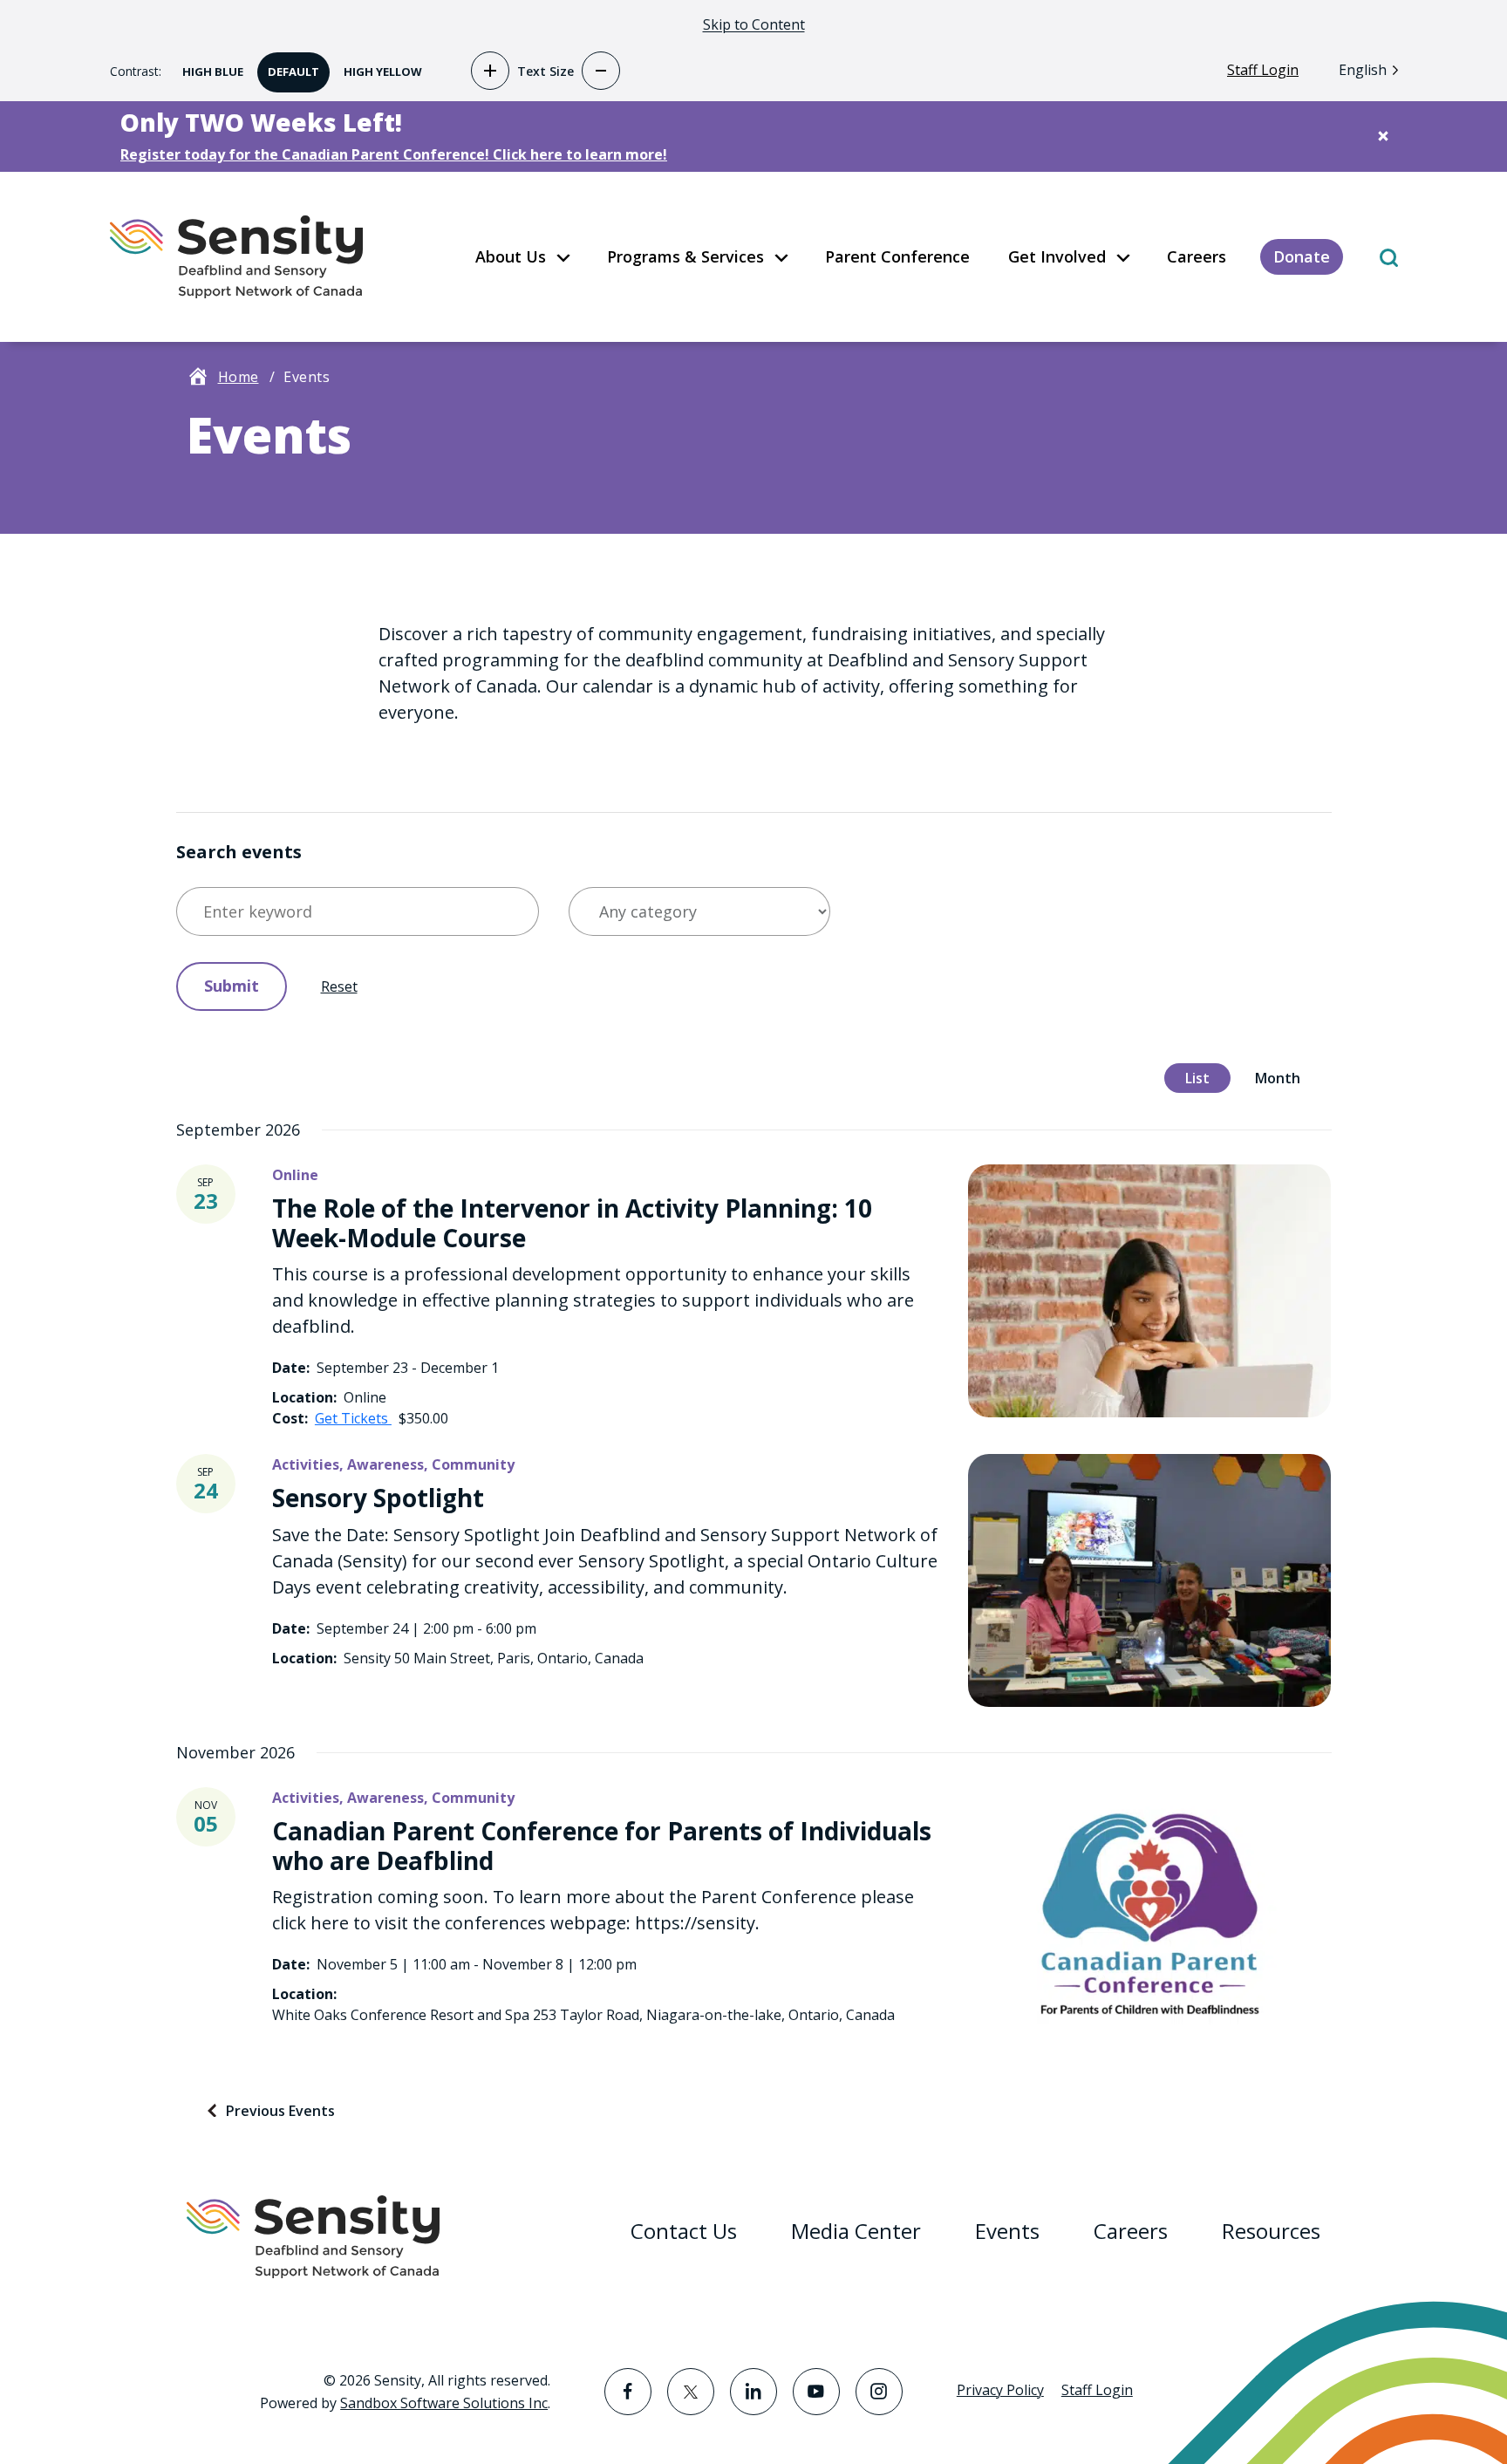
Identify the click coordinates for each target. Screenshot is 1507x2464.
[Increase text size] (490, 71)
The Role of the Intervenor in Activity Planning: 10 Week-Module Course (572, 1223)
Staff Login (1263, 70)
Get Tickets (353, 1418)
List (1187, 1075)
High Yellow (378, 66)
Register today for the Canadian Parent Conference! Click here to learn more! (394, 154)
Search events (239, 852)
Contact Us (684, 2231)
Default (288, 66)
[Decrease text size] (601, 71)
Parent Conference (897, 256)
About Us (511, 256)
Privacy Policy (1000, 2390)
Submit (232, 986)
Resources (1271, 2231)
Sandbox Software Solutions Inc (444, 2403)
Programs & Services (685, 256)
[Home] (236, 257)
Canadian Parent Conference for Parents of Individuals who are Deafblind (602, 1846)
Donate (1302, 256)
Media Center (856, 2231)
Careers (1197, 256)
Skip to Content (754, 24)
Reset (339, 986)
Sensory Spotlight (378, 1498)
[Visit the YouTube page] (816, 2392)
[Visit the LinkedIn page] (753, 2392)
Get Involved (1057, 256)
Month (1267, 1075)
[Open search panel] (1388, 256)
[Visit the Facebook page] (628, 2392)
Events (1007, 2231)
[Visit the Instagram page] (879, 2392)
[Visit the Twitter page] (691, 2392)
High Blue (208, 66)
